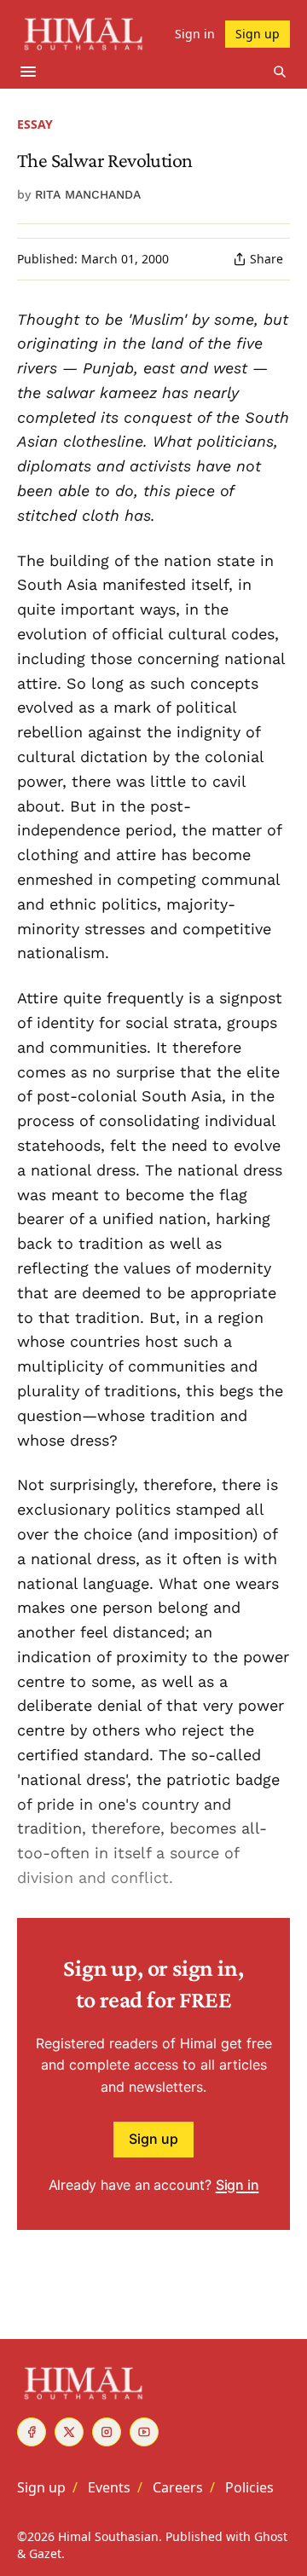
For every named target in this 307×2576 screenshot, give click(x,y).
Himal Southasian (108, 2536)
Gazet (45, 2553)
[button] (41, 2487)
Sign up (153, 2139)
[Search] (280, 72)
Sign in (237, 2185)
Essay (35, 124)
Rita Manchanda (88, 194)
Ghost (271, 2536)
